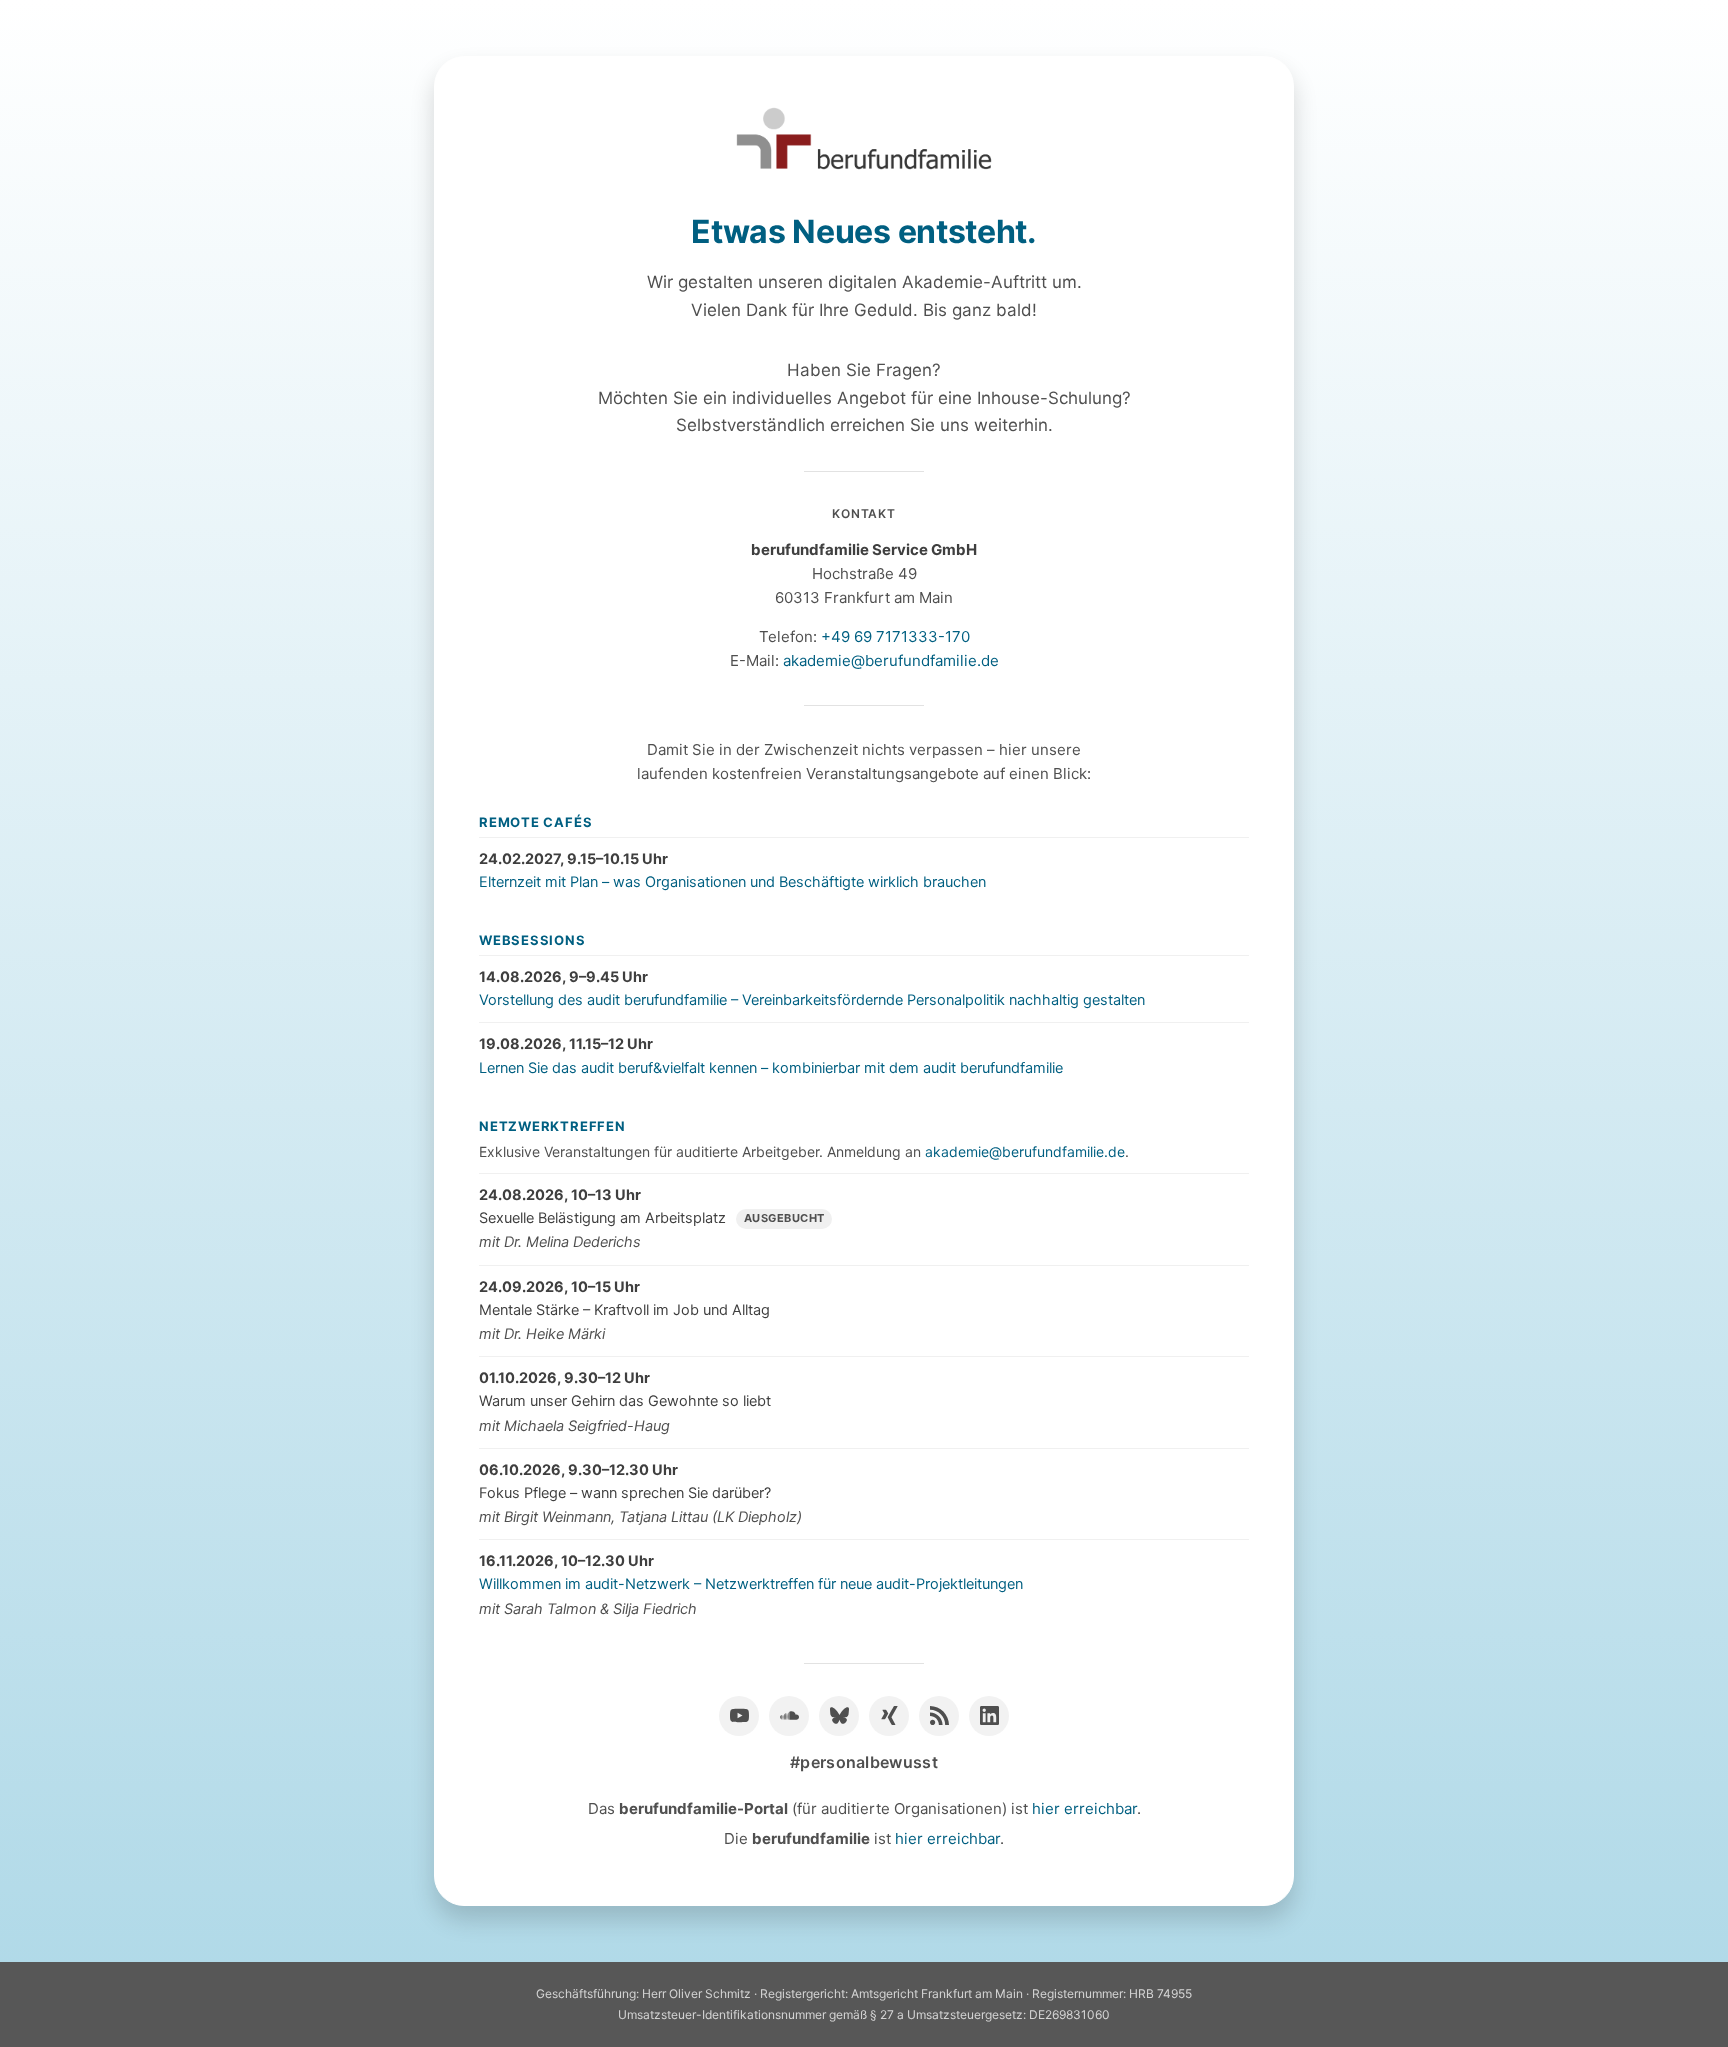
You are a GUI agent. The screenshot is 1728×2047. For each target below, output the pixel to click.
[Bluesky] (839, 1716)
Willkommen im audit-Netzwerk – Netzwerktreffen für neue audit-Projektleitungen (751, 1584)
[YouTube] (739, 1716)
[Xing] (889, 1716)
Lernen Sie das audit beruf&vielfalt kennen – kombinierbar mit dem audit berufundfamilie (771, 1068)
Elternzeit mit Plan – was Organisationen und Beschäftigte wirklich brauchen (732, 882)
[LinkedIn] (989, 1716)
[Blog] (939, 1716)
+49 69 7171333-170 (895, 636)
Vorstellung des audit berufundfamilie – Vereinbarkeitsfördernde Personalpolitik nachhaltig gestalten (812, 1000)
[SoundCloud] (789, 1716)
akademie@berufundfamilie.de (891, 660)
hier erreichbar (1084, 1808)
